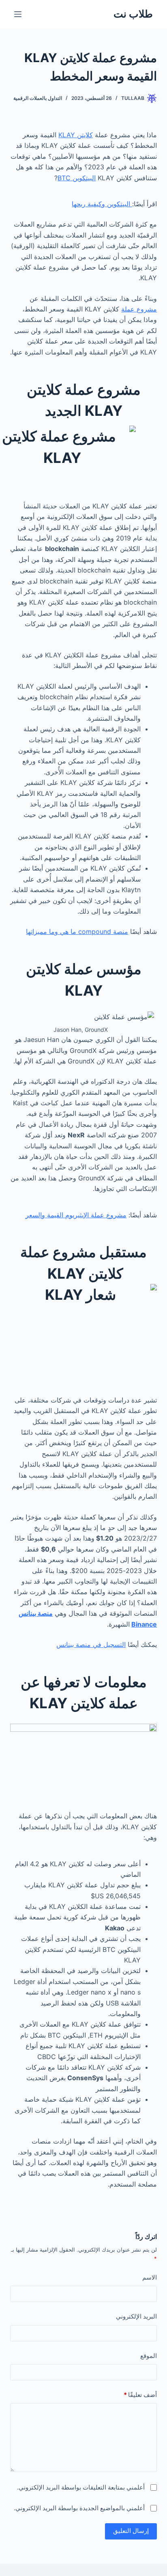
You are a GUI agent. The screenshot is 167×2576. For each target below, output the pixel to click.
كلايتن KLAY (76, 135)
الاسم (150, 2277)
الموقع (149, 2356)
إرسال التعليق (131, 2531)
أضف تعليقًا (140, 2395)
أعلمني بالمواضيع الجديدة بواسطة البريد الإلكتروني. (79, 2508)
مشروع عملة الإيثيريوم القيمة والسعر (76, 1215)
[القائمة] (18, 14)
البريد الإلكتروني (136, 2316)
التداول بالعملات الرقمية (38, 98)
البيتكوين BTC (77, 178)
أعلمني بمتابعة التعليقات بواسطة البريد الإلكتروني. (81, 2487)
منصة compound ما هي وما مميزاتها (77, 931)
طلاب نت (133, 14)
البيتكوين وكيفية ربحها (102, 204)
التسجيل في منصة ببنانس (91, 1645)
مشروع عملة (139, 309)
